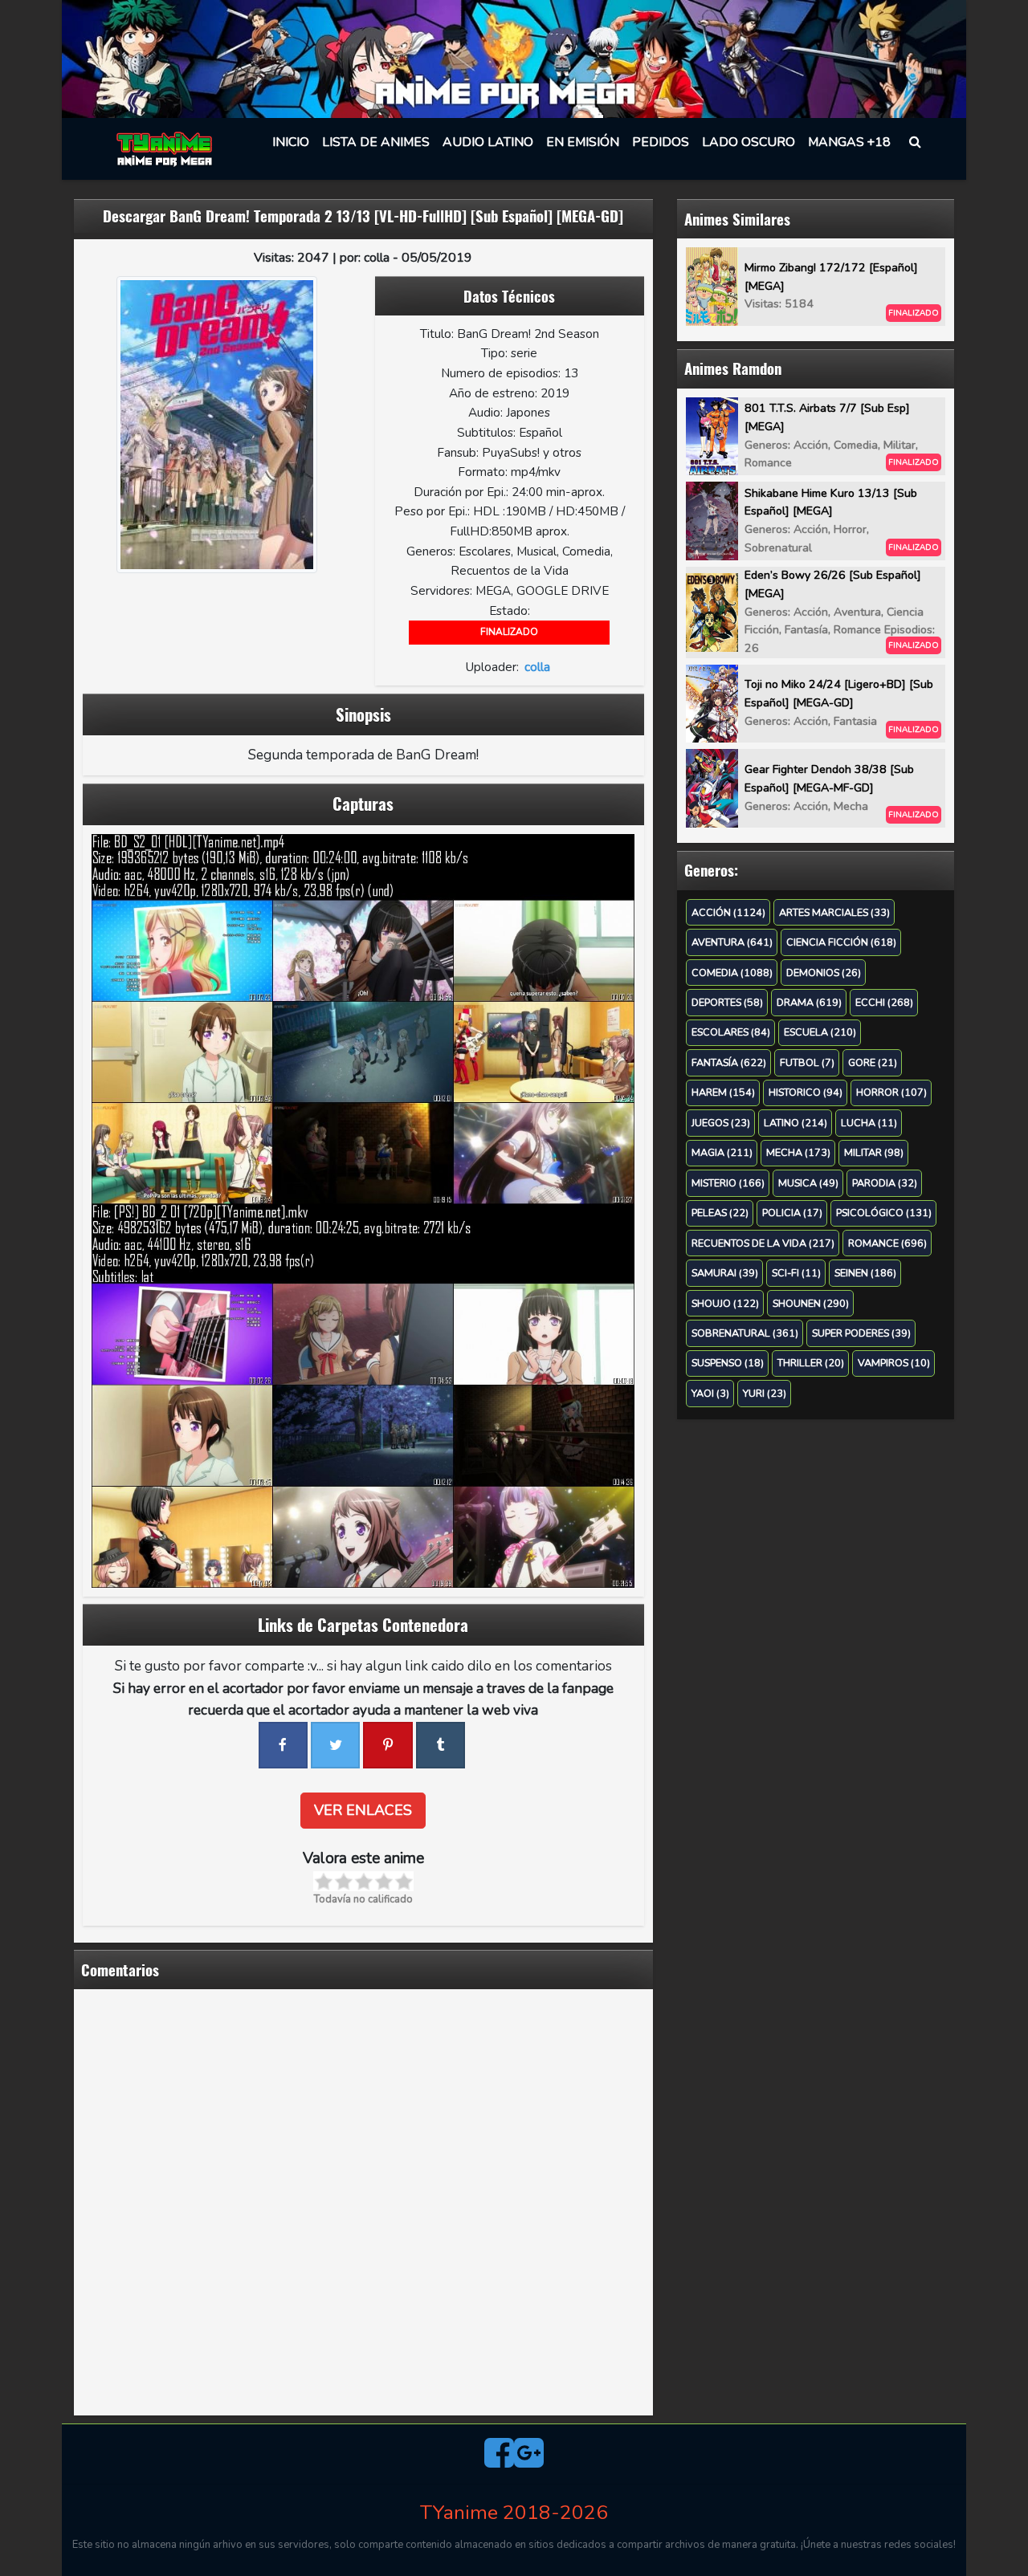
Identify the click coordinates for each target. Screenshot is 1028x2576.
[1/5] (323, 1881)
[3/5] (363, 1881)
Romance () (887, 1243)
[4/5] (383, 1881)
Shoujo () (725, 1303)
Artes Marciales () (834, 912)
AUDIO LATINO (488, 142)
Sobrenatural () (745, 1333)
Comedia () (732, 973)
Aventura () (732, 942)
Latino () (795, 1123)
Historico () (806, 1092)
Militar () (874, 1152)
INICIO (291, 142)
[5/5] (404, 1881)
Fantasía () (729, 1062)
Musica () (808, 1183)
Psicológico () (884, 1213)
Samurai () (725, 1273)
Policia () (792, 1213)
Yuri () (765, 1393)
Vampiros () (894, 1363)
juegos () (721, 1123)
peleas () (720, 1213)
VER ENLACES (363, 1810)
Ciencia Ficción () (841, 942)
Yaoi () (710, 1393)
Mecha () (798, 1152)
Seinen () (865, 1273)
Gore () (873, 1062)
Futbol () (807, 1062)
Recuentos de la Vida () (763, 1243)
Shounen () (811, 1303)
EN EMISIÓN (583, 142)
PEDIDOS (661, 142)
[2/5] (343, 1881)
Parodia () (885, 1183)
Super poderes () (861, 1333)
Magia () (722, 1152)
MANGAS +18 (849, 142)
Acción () (728, 912)
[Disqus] (363, 2200)
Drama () (809, 1002)
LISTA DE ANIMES (376, 142)
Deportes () (727, 1002)
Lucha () (869, 1123)
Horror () (891, 1092)
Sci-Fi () (796, 1273)
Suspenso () (728, 1363)
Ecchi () (884, 1002)
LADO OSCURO (749, 142)
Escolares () (731, 1032)
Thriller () (811, 1363)
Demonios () (824, 973)
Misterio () (728, 1183)
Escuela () (820, 1032)
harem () (723, 1092)
